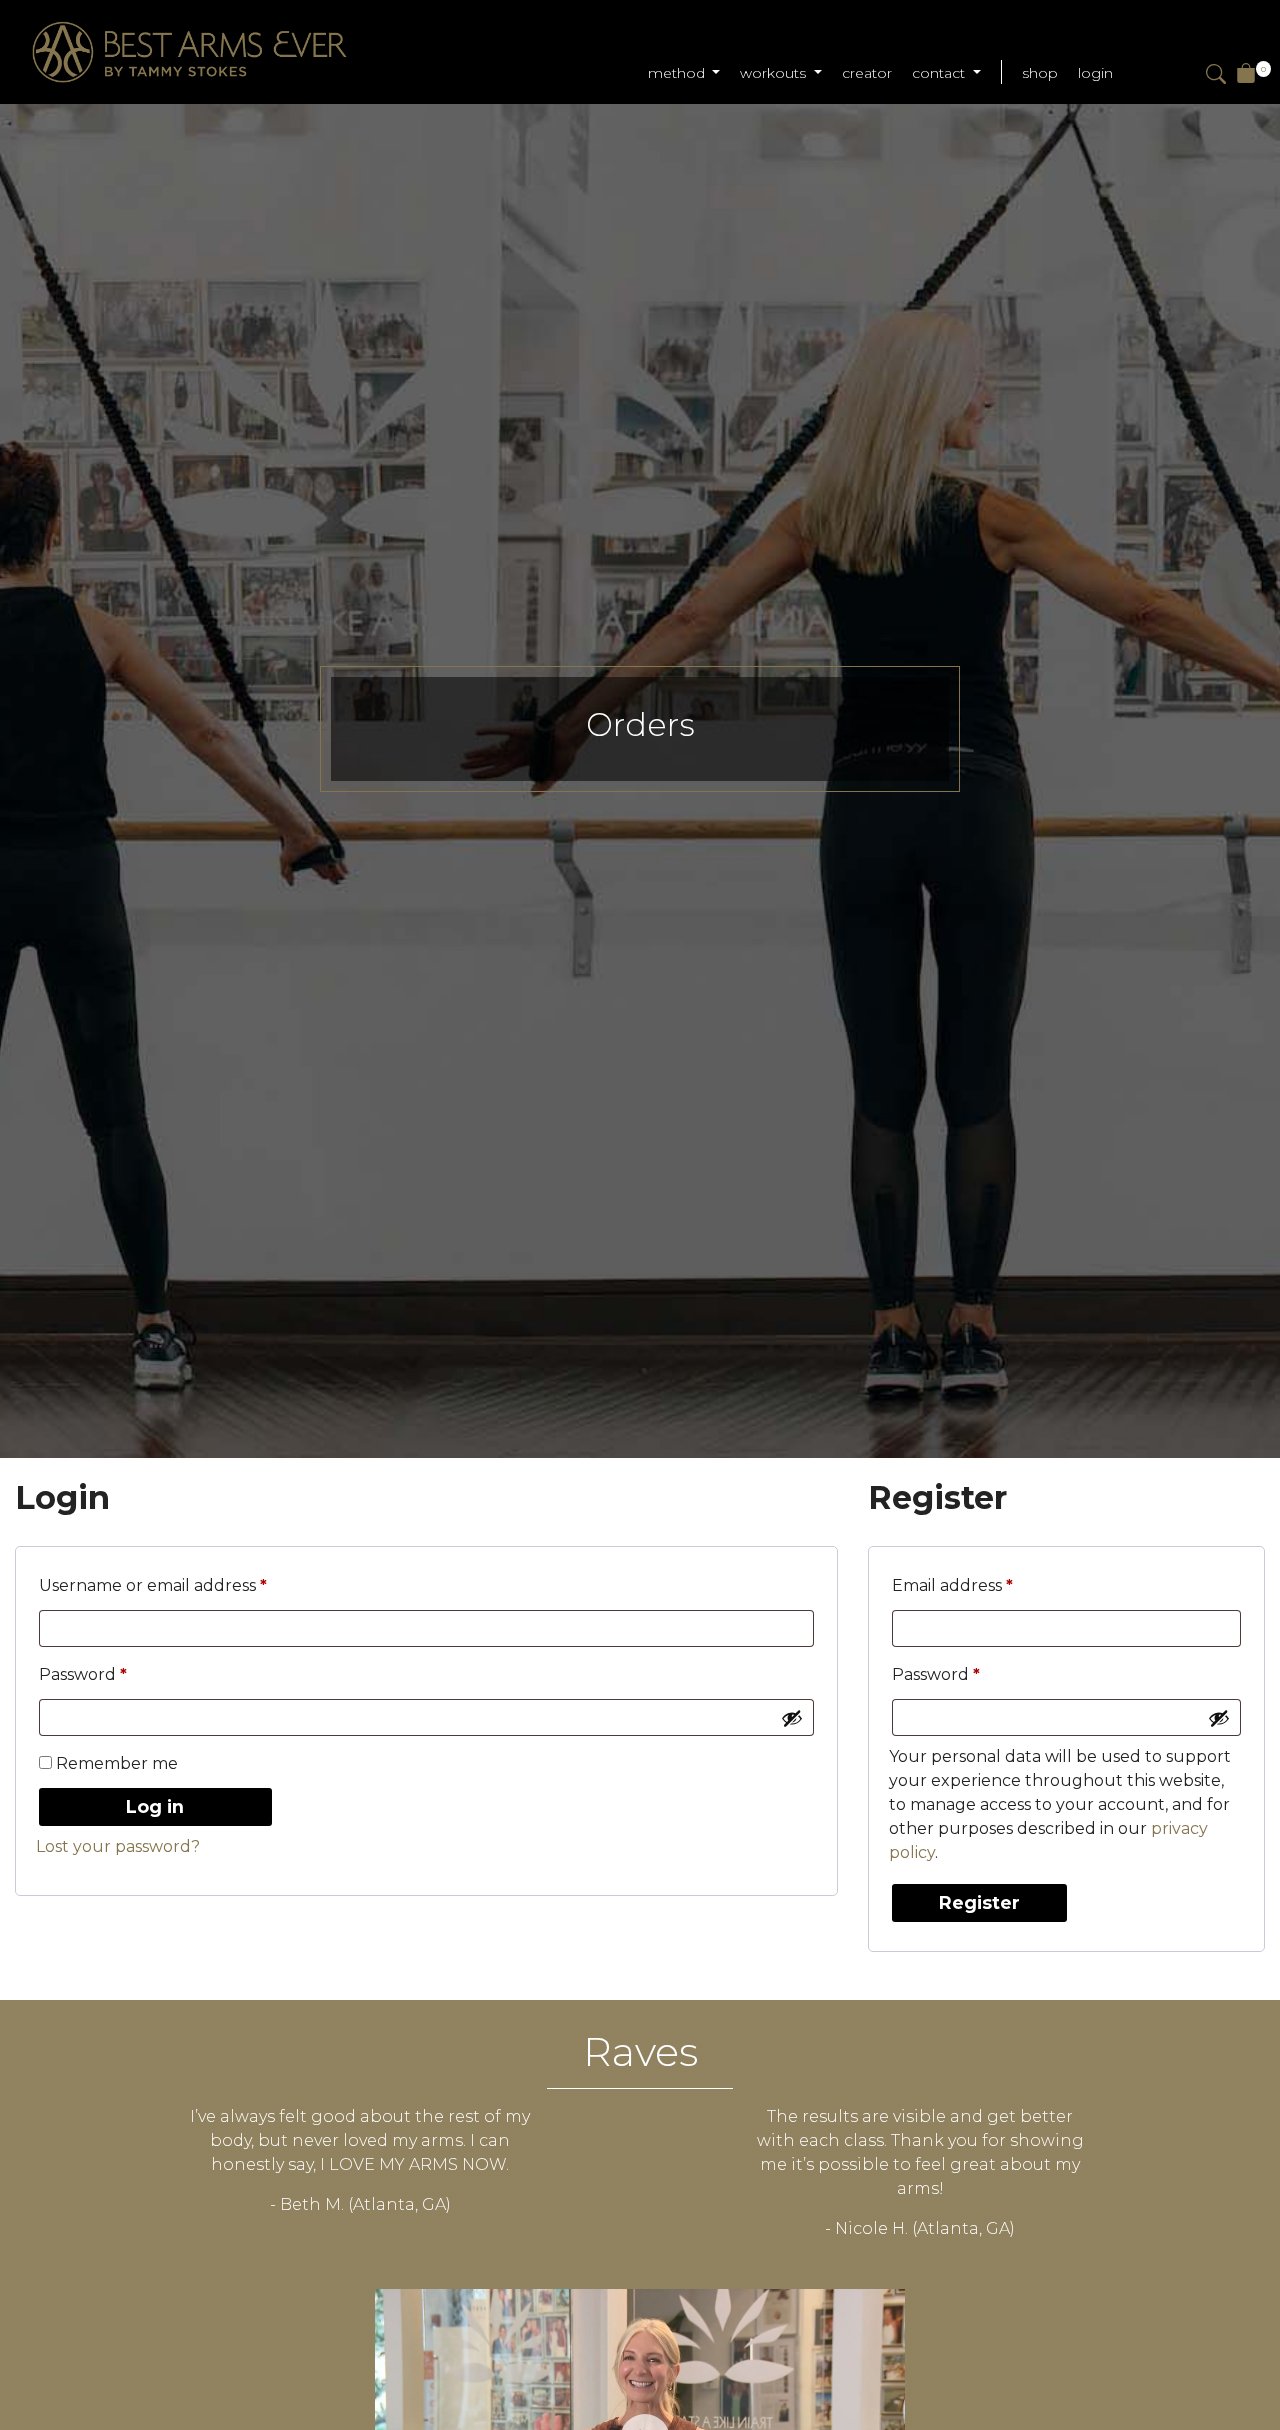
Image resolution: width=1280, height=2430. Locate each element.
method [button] (678, 73)
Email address (990, 1585)
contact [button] (940, 73)
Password (120, 1674)
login (1095, 73)
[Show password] (792, 1718)
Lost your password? (118, 1846)
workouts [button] (775, 73)
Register (979, 1902)
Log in (155, 1806)
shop (1040, 73)
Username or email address (190, 1585)
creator (867, 73)
